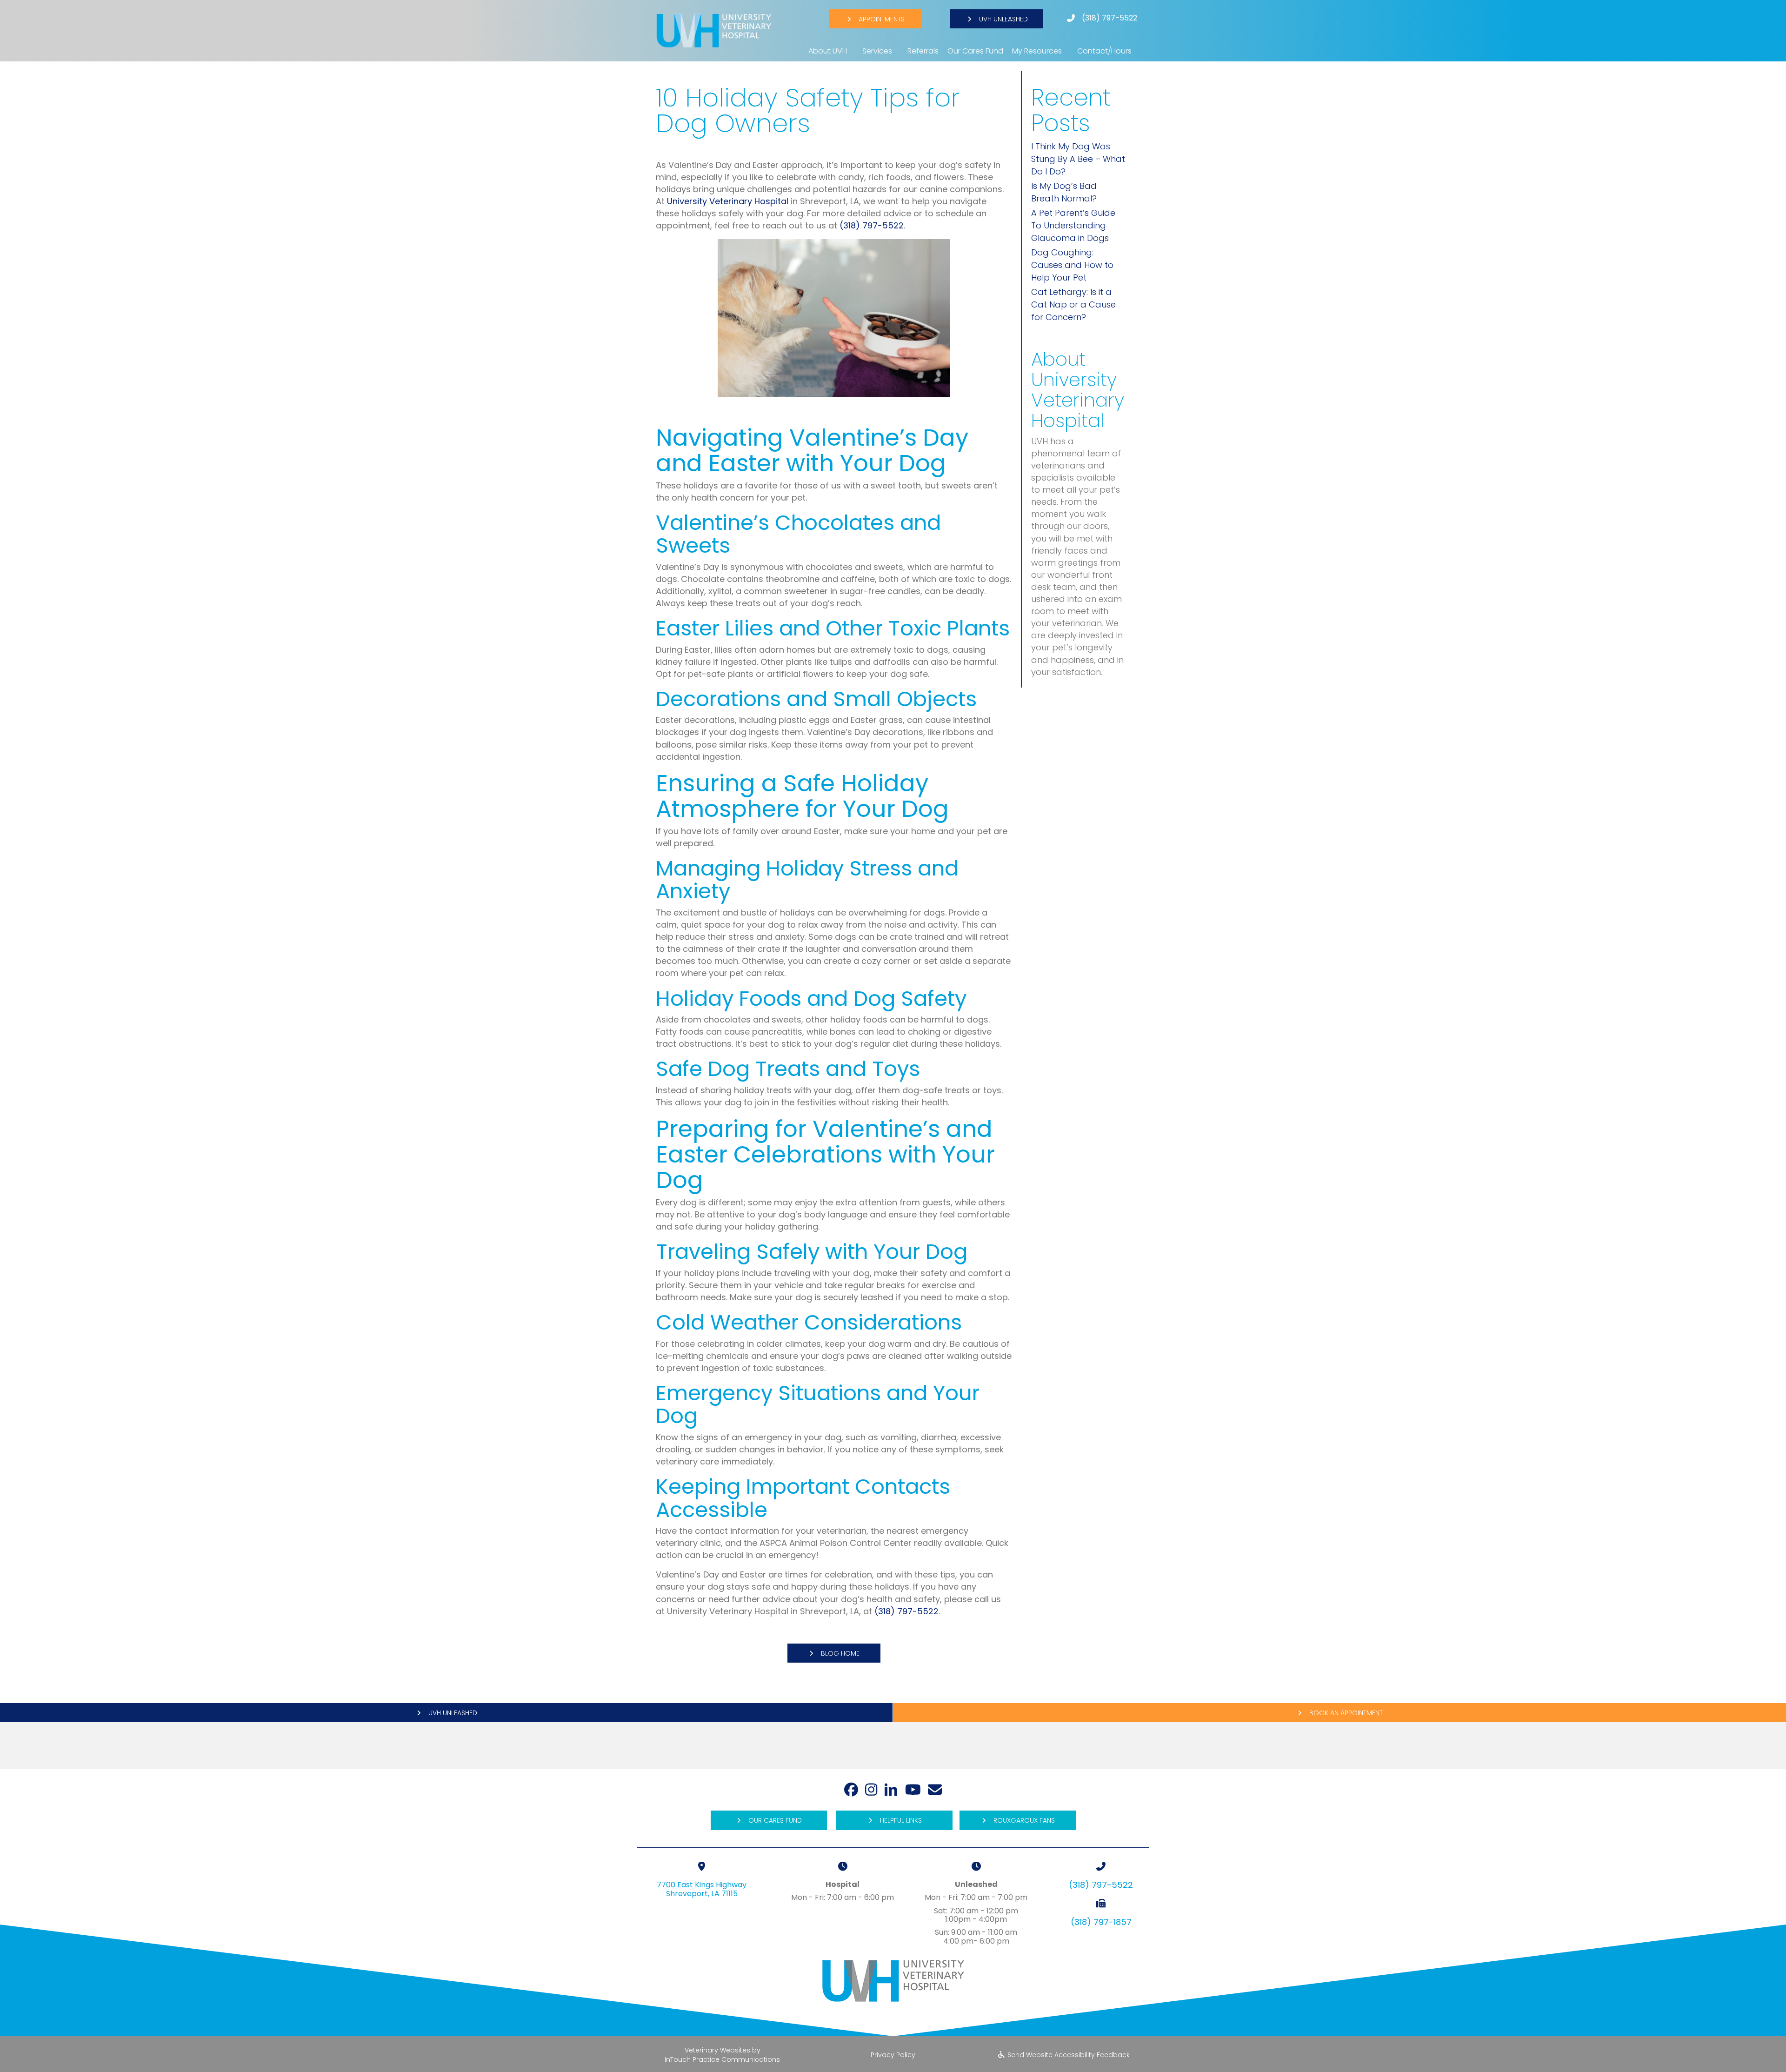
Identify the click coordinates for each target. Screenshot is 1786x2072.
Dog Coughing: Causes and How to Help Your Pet (1072, 265)
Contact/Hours (1104, 51)
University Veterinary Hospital (728, 201)
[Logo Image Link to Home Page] (714, 30)
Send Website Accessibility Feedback (1068, 2055)
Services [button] (877, 51)
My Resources (1037, 51)
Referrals (923, 51)
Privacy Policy (893, 2055)
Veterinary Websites (717, 2050)
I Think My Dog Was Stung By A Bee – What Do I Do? (1078, 159)
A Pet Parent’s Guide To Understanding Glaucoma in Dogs (1073, 225)
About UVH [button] (828, 51)
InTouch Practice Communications (722, 2060)
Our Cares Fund (975, 51)
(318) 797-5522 (1110, 18)
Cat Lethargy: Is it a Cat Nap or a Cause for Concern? (1073, 304)
